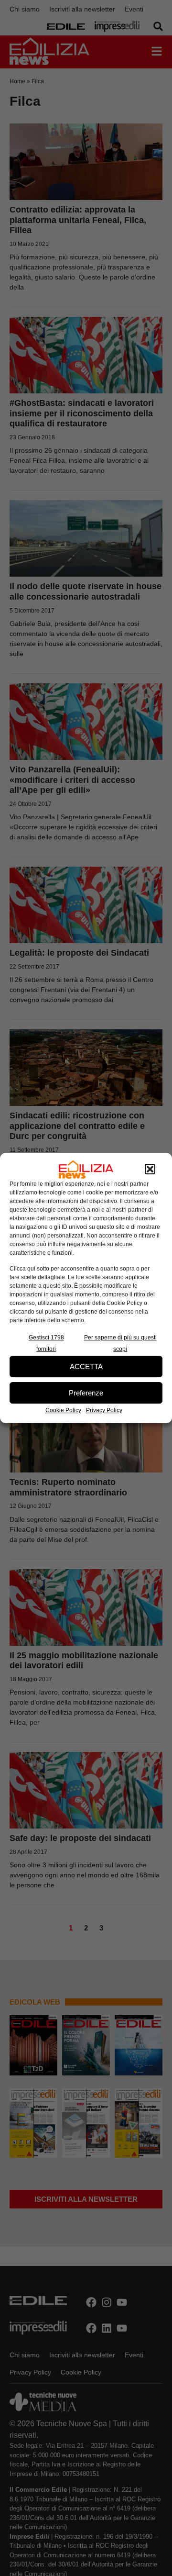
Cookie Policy (63, 1410)
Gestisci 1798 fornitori (46, 1343)
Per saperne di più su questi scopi (120, 1343)
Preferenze (86, 1393)
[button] (150, 1170)
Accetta (86, 1366)
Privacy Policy (104, 1410)
